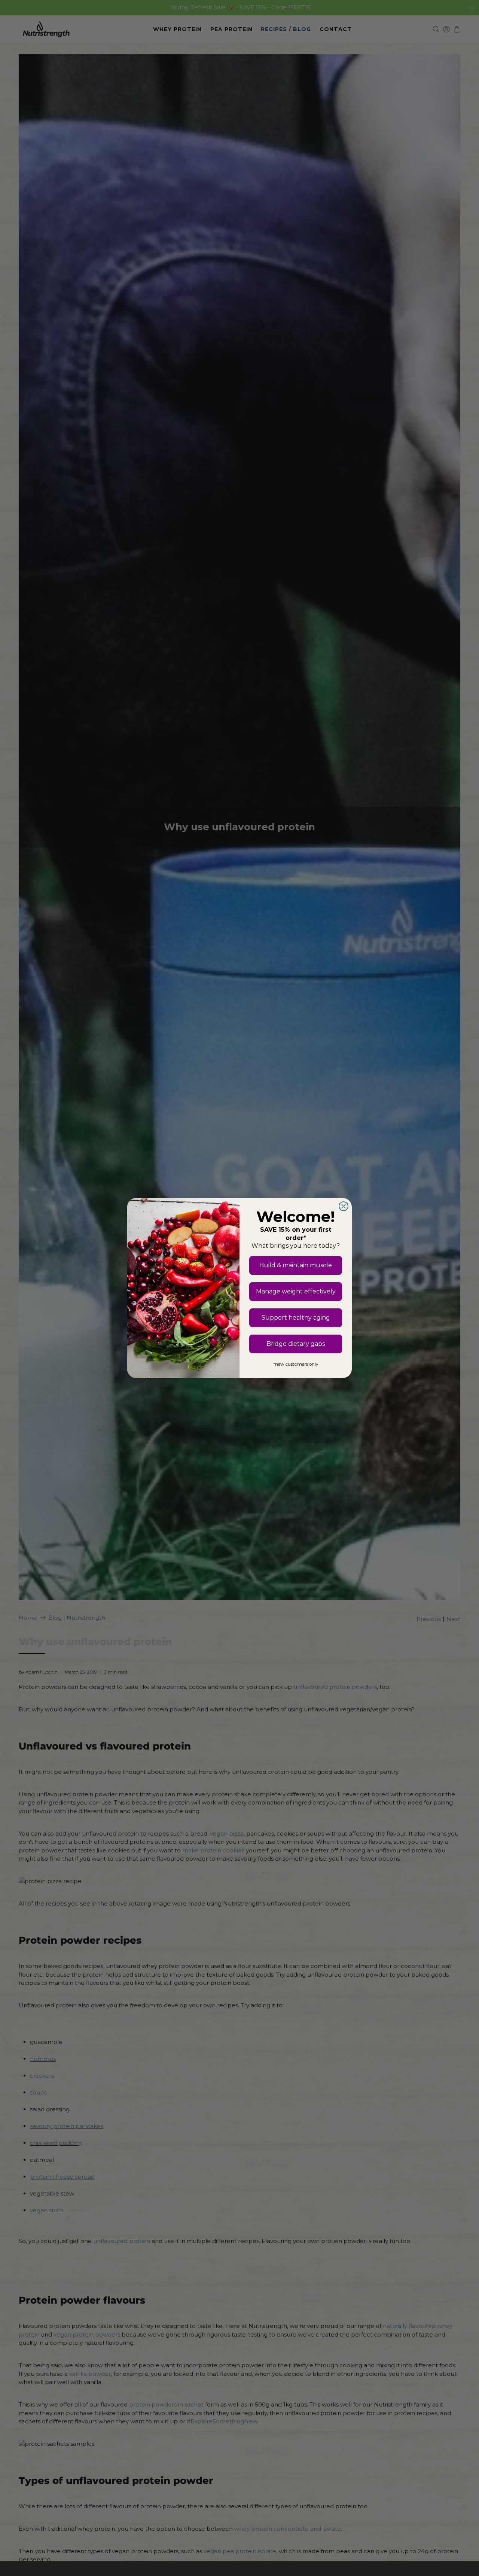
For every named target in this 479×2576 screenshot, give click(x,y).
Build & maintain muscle (296, 1265)
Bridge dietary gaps (296, 1344)
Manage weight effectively (296, 1291)
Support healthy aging (296, 1318)
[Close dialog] (344, 1206)
